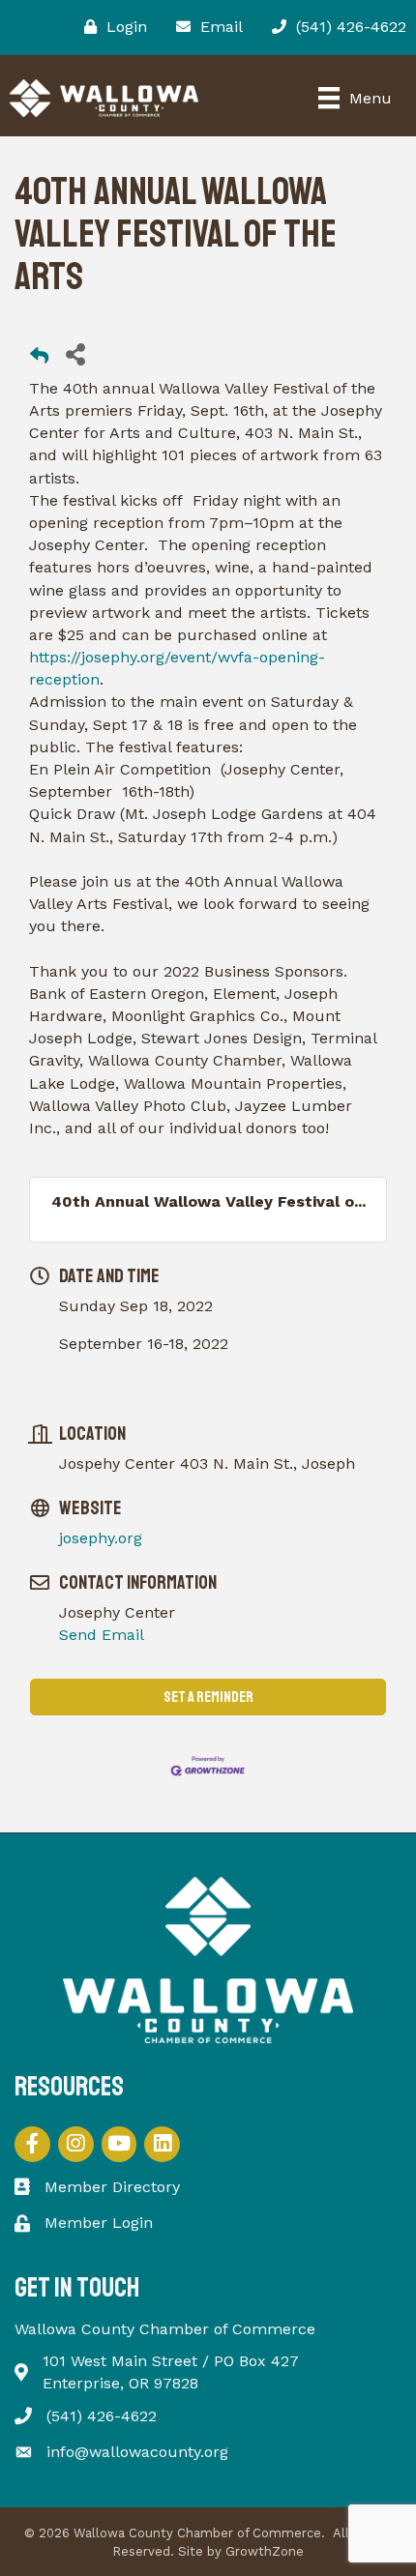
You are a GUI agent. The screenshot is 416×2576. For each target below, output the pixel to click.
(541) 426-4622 (102, 2416)
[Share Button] (75, 353)
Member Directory (112, 2187)
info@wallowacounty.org (137, 2452)
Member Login (99, 2223)
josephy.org (101, 1538)
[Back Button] (39, 359)
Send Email (102, 1635)
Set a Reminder (208, 1697)
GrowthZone (265, 2551)
